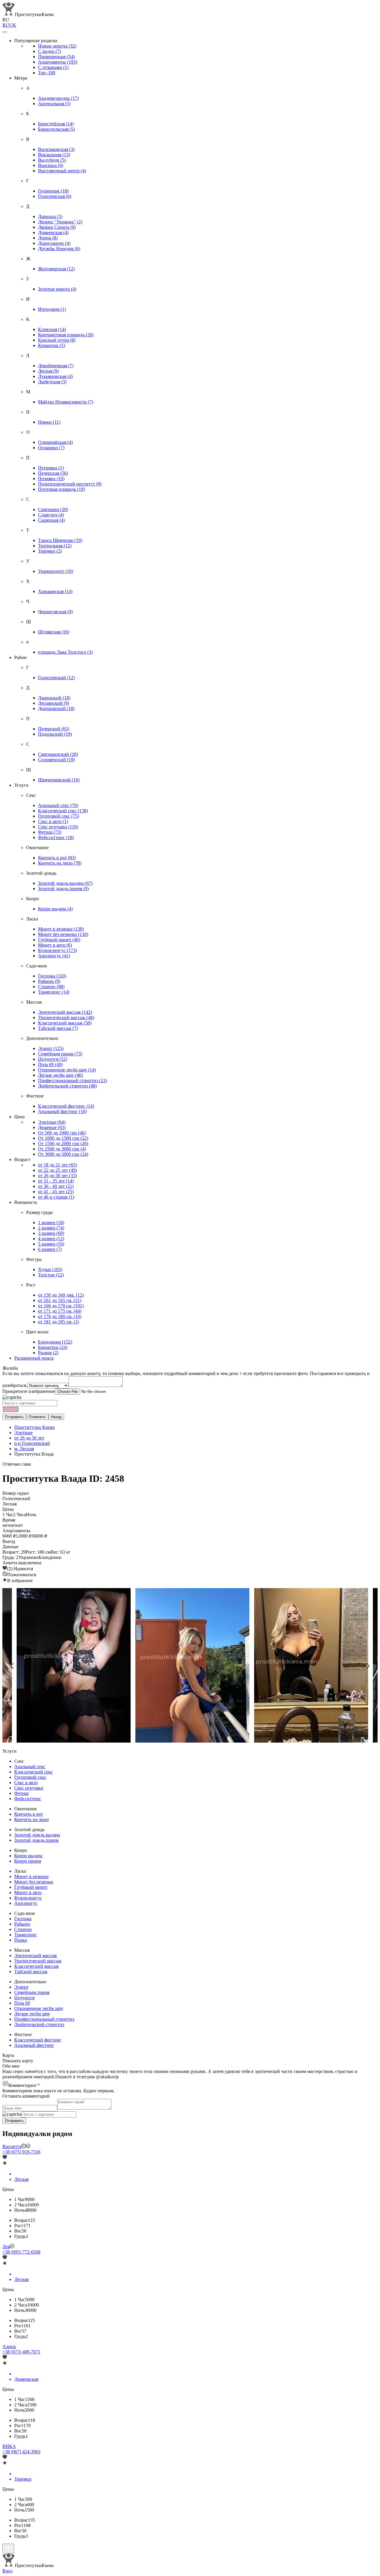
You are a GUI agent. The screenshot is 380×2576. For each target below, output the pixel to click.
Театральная (55, 546)
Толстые (51, 1275)
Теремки (50, 551)
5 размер (51, 1244)
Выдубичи (52, 160)
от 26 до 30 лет (57, 1176)
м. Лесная (24, 1449)
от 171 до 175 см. (60, 1311)
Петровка (51, 468)
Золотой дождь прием (63, 889)
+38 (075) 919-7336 (21, 2152)
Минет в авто (55, 945)
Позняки (51, 479)
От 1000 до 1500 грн (63, 1138)
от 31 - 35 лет (56, 1181)
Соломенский (56, 760)
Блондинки (55, 1342)
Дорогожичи (54, 243)
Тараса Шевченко (60, 540)
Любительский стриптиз (67, 1086)
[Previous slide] (12, 1666)
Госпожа (52, 976)
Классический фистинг (66, 1106)
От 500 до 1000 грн (62, 1133)
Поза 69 (50, 1064)
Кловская (52, 329)
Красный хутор (57, 340)
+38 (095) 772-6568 (21, 2252)
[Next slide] (368, 1666)
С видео (49, 51)
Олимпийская (55, 442)
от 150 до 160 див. (61, 1295)
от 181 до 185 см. (58, 1322)
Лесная (48, 371)
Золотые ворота (57, 289)
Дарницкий (54, 698)
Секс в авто (53, 821)
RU (6, 25)
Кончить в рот (57, 858)
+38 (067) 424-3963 (21, 2452)
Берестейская (56, 124)
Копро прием (28, 1861)
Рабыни (49, 981)
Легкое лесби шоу (60, 1075)
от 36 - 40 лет (56, 1186)
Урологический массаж (66, 1017)
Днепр (48, 238)
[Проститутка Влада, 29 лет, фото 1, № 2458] (190, 1666)
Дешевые (52, 1127)
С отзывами (53, 67)
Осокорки (51, 448)
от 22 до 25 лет (57, 1170)
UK (13, 25)
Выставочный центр (62, 171)
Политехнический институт (70, 484)
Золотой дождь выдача (65, 883)
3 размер (51, 1233)
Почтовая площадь (61, 489)
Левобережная (56, 366)
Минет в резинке (61, 929)
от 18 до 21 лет (57, 1165)
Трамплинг (54, 992)
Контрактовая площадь (66, 335)
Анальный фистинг (62, 1111)
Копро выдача (55, 909)
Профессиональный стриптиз (72, 1080)
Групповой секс (58, 816)
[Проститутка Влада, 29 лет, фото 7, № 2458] (71, 1666)
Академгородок (58, 98)
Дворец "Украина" (60, 222)
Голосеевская (55, 196)
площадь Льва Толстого (65, 652)
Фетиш (50, 832)
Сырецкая (51, 520)
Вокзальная (54, 155)
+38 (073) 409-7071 (21, 2352)
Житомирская (56, 269)
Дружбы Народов (59, 249)
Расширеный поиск (34, 1358)
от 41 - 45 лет (56, 1192)
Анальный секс (58, 805)
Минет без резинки (63, 934)
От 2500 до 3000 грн (62, 1149)
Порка (21, 1940)
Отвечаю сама (17, 1464)
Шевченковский (59, 780)
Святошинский (58, 754)
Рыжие (48, 1353)
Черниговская (55, 612)
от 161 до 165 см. (60, 1300)
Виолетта (12, 2147)
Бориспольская (56, 129)
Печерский (54, 729)
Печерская (53, 473)
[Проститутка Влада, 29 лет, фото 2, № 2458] (309, 1666)
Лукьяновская (55, 376)
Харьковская (55, 591)
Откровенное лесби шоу (67, 1070)
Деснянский (54, 703)
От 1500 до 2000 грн (63, 1143)
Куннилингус (57, 950)
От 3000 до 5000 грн (63, 1154)
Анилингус (54, 956)
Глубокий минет (59, 940)
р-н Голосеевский (32, 1443)
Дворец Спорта (57, 227)
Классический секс (63, 811)
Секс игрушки (58, 827)
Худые (50, 1269)
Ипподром (52, 309)
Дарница (50, 216)
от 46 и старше (56, 1197)
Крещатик (52, 345)
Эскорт (51, 1048)
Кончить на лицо (60, 863)
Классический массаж (65, 1023)
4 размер (51, 1239)
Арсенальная (54, 104)
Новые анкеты (57, 46)
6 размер (50, 1249)
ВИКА (9, 2446)
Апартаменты (58, 62)
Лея (6, 2247)
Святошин (53, 509)
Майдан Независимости (66, 402)
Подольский (55, 734)
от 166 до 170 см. (61, 1306)
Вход (7, 2571)
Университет (56, 571)
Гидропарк (53, 191)
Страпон (51, 987)
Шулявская (54, 632)
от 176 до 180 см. (60, 1316)
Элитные (52, 1122)
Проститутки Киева (34, 1427)
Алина (9, 2346)
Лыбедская (52, 382)
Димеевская (53, 232)
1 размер (51, 1222)
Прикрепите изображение (29, 1391)
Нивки (49, 422)
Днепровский (56, 708)
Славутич (51, 515)
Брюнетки (53, 1347)
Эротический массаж (65, 1012)
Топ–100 (47, 73)
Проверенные (56, 57)
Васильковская (56, 149)
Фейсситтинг (56, 837)
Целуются (53, 1059)
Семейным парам (60, 1054)
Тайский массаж (58, 1028)
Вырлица (51, 165)
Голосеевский (56, 678)
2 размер (51, 1228)
